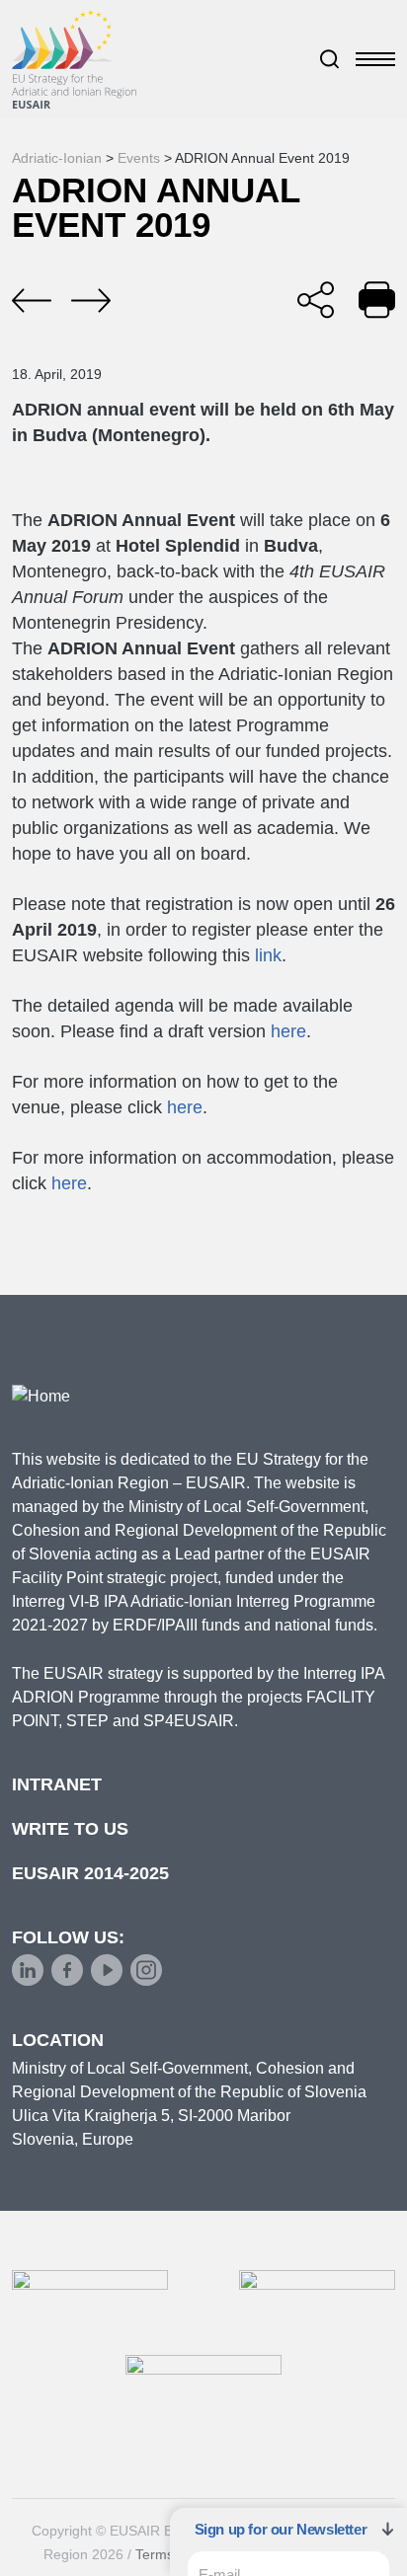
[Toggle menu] (375, 59)
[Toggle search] (330, 59)
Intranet (57, 1784)
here (288, 1031)
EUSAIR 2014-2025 (90, 1873)
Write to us (70, 1829)
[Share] (316, 300)
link (268, 955)
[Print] (377, 300)
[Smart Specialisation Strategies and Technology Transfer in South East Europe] (91, 301)
